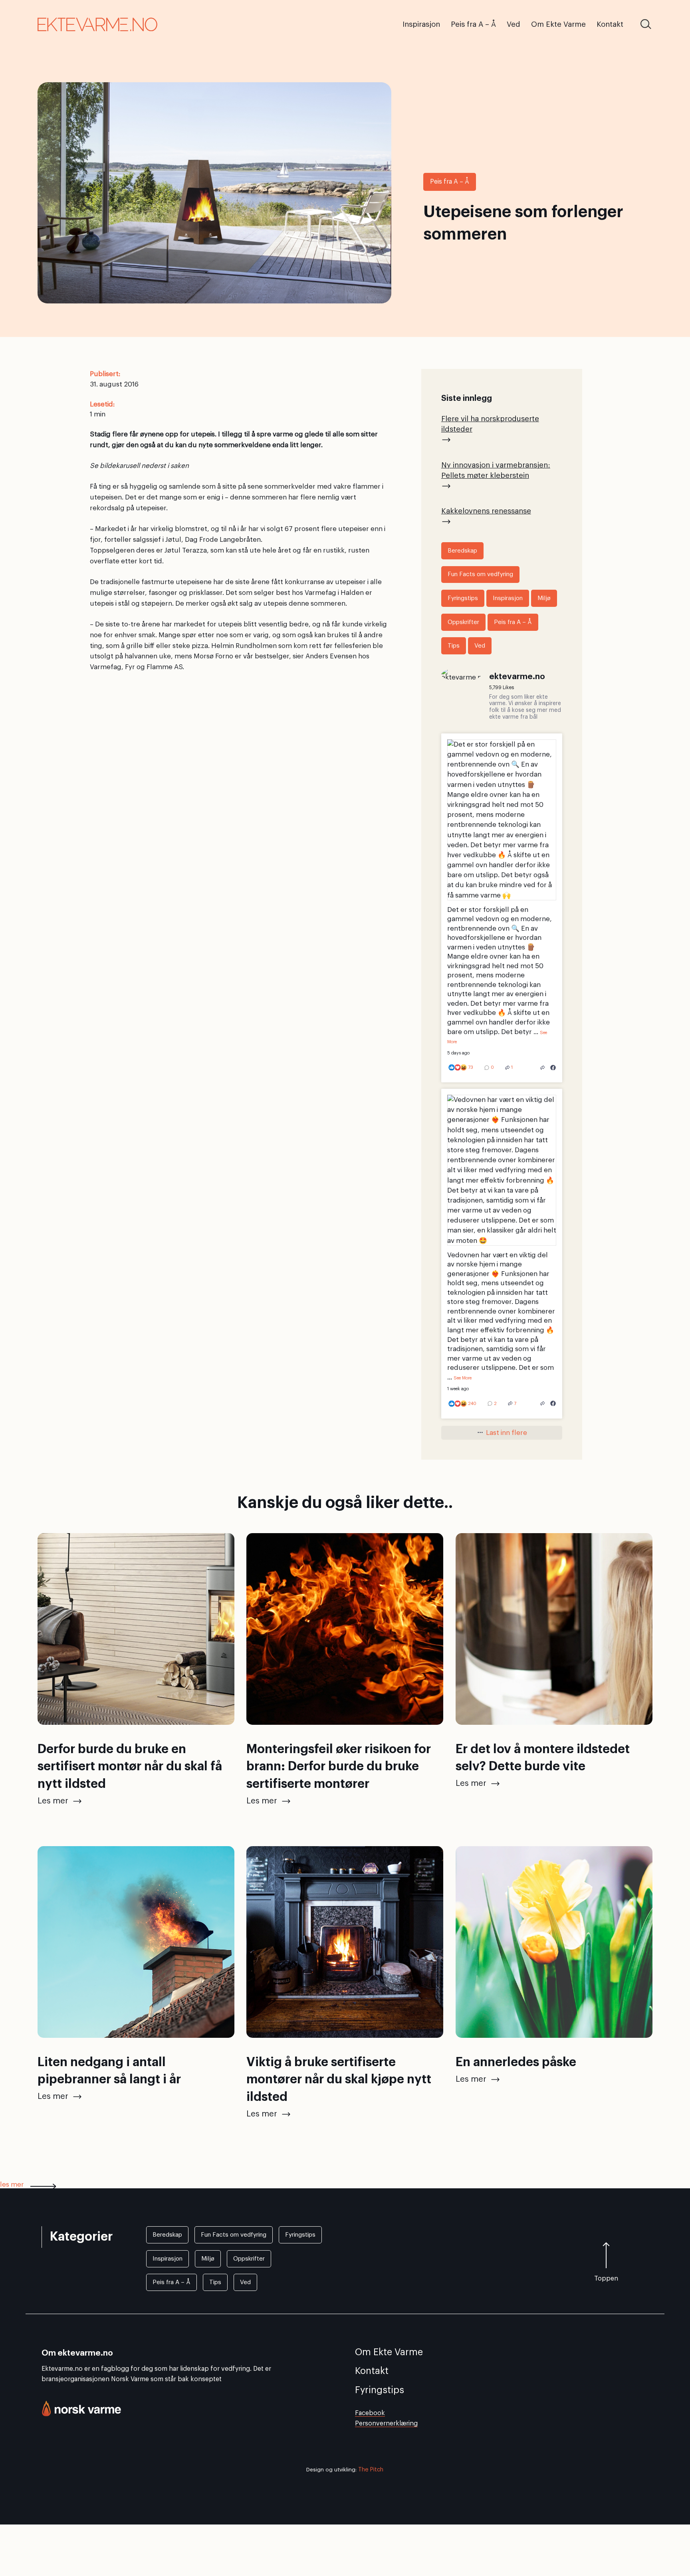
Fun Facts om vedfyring (480, 574)
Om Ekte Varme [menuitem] (558, 24)
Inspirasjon (508, 598)
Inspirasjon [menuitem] (421, 24)
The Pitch (371, 2470)
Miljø (544, 598)
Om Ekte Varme (389, 2352)
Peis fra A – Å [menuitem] (473, 24)
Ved (480, 646)
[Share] (543, 1068)
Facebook (370, 2413)
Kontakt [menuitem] (610, 24)
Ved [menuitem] (514, 24)
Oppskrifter (463, 622)
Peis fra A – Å (450, 182)
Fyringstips (463, 598)
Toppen (606, 2279)
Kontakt (372, 2371)
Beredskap (462, 551)
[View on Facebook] (553, 1068)
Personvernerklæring (386, 2423)
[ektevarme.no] (461, 675)
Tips (454, 646)
